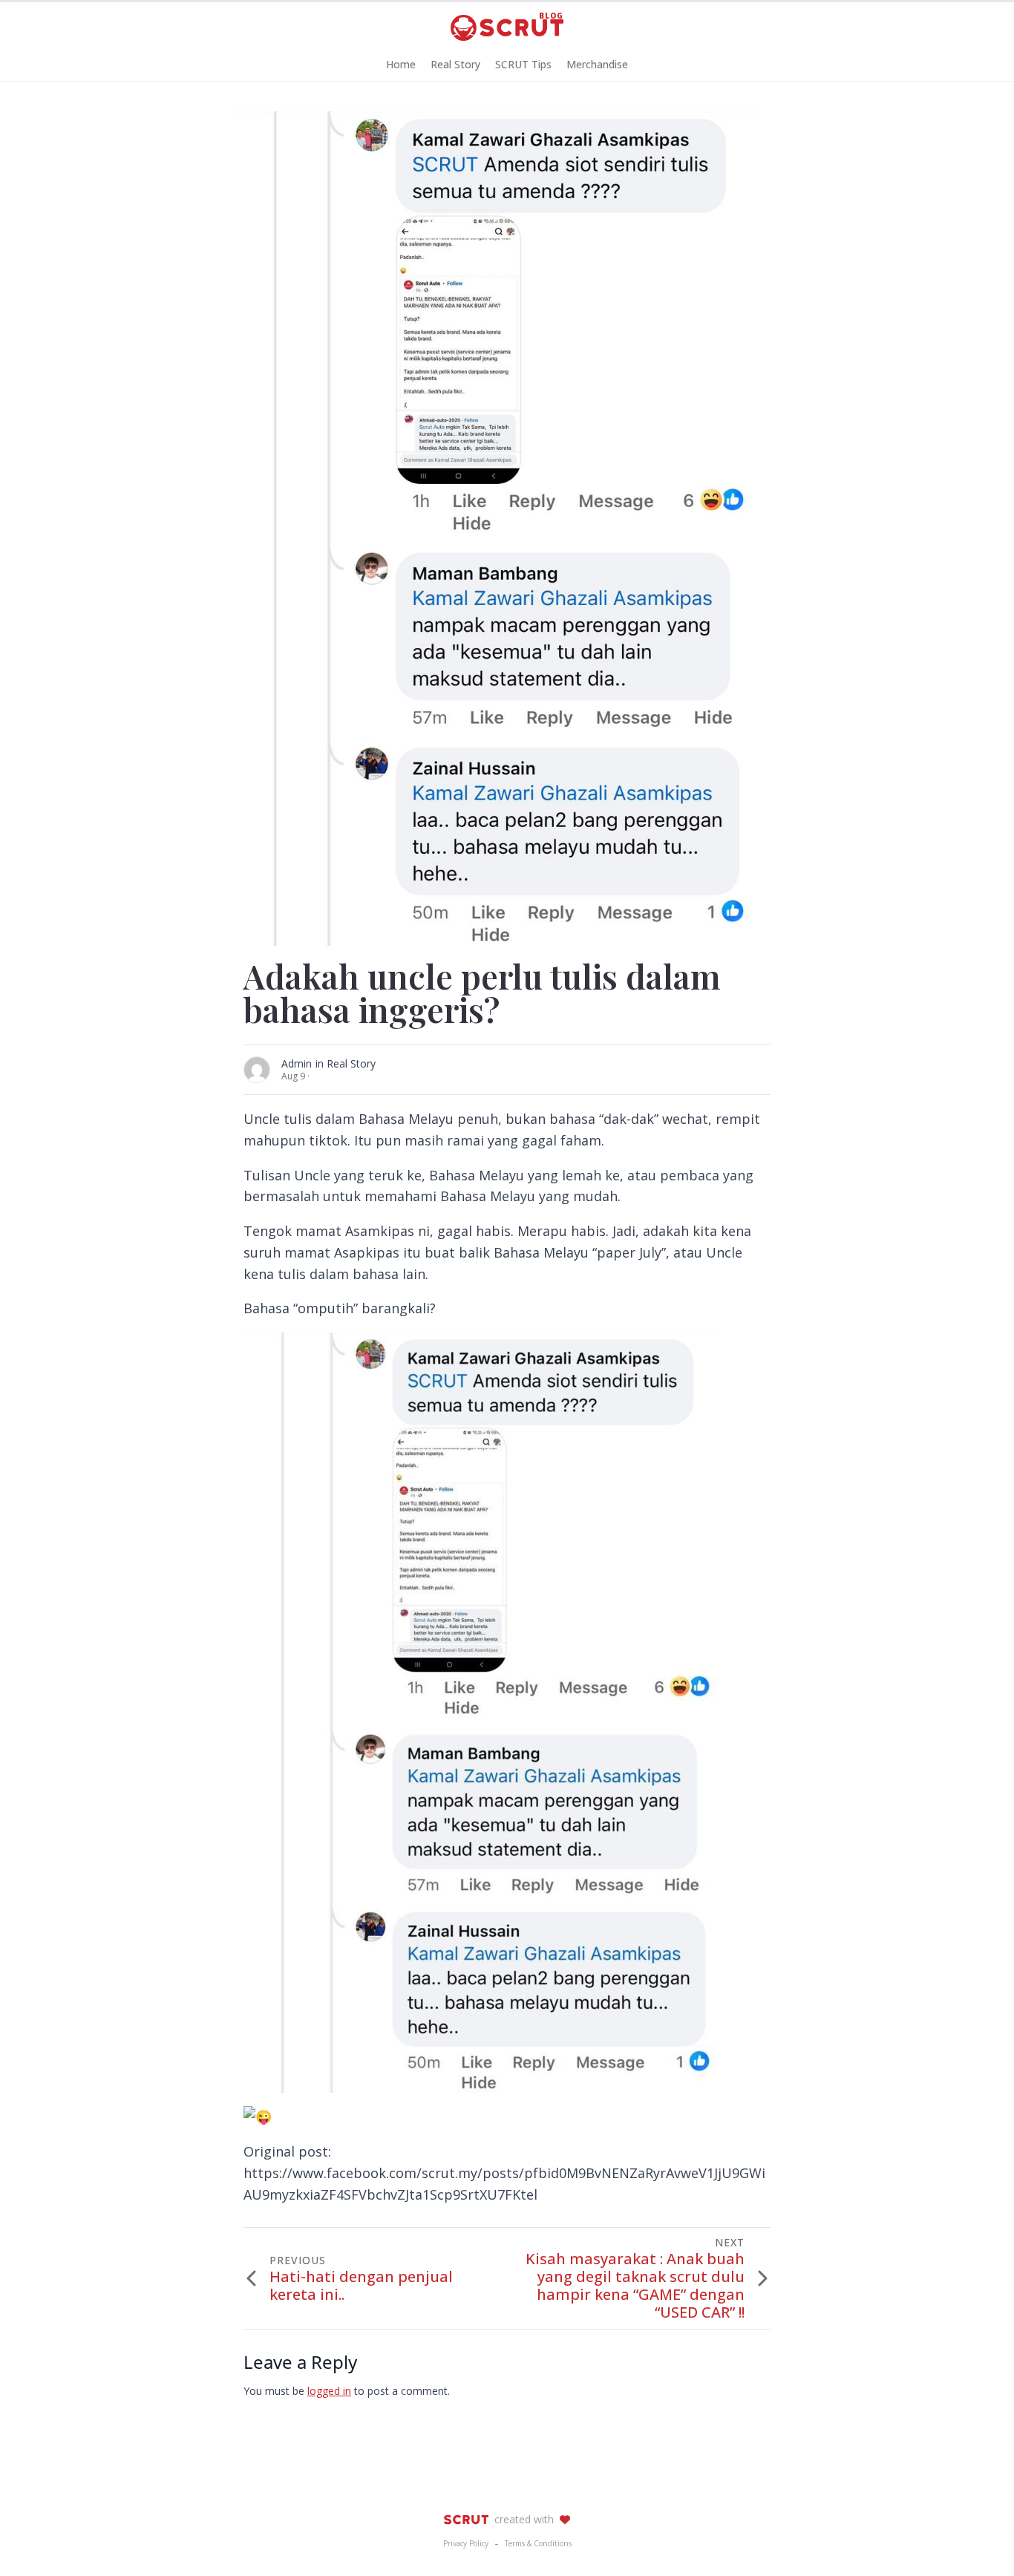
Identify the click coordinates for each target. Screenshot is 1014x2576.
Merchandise (597, 64)
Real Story (455, 64)
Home (401, 64)
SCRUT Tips (523, 64)
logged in (329, 2391)
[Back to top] (977, 2539)
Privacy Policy (466, 2543)
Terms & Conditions (538, 2543)
